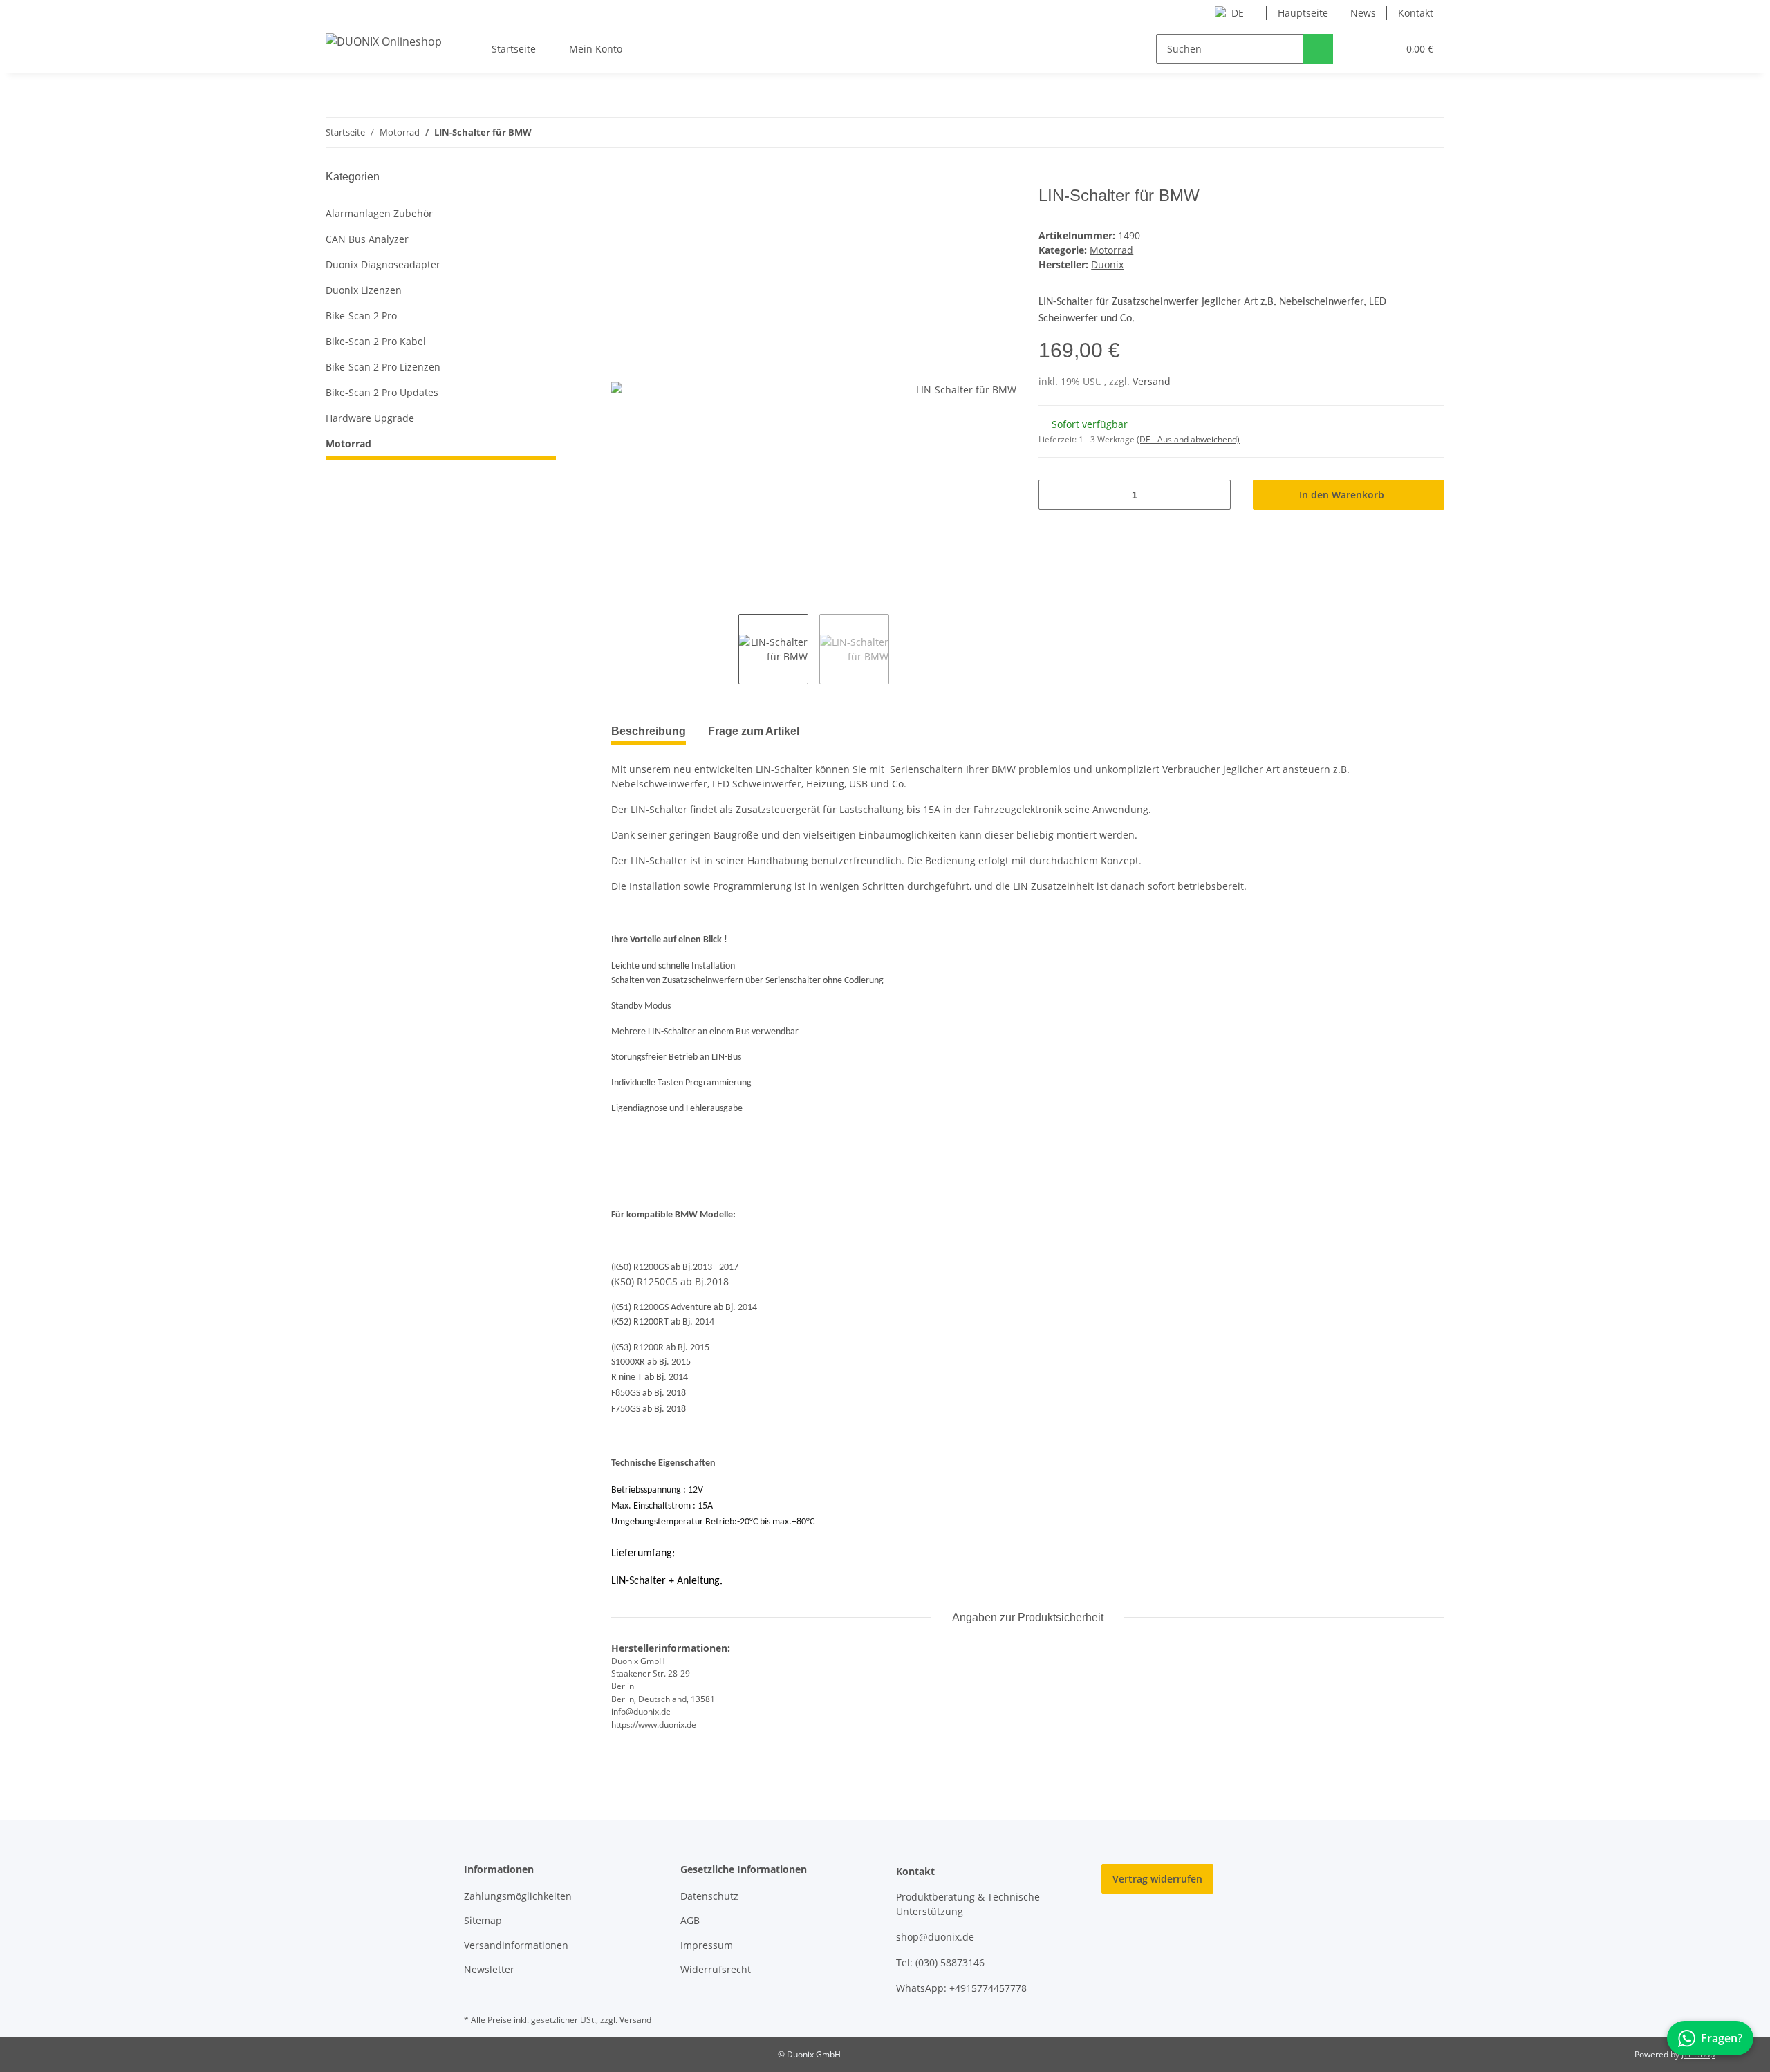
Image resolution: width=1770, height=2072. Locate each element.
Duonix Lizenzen (364, 290)
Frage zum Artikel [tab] (754, 731)
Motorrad (1111, 250)
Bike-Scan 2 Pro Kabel (376, 341)
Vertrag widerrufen (1157, 1879)
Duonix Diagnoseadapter (383, 264)
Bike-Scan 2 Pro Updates (382, 392)
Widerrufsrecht (716, 1969)
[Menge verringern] (1054, 495)
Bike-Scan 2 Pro (361, 316)
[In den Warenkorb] (622, 178)
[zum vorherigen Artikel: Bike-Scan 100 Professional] (1429, 132)
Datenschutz (709, 1896)
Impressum (707, 1945)
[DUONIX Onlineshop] (384, 41)
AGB (690, 1920)
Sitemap (483, 1920)
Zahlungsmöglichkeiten (518, 1896)
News (1363, 13)
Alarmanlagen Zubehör (379, 213)
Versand (1152, 381)
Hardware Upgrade (370, 418)
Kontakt (1416, 13)
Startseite (514, 49)
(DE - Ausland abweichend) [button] (1188, 439)
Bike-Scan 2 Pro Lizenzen (383, 367)
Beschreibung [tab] (649, 731)
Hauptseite (1303, 13)
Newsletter (489, 1969)
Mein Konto (596, 49)
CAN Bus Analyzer (367, 239)
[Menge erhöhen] (1215, 495)
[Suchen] (1318, 49)
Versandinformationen (516, 1945)
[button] (1359, 49)
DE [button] (1238, 13)
